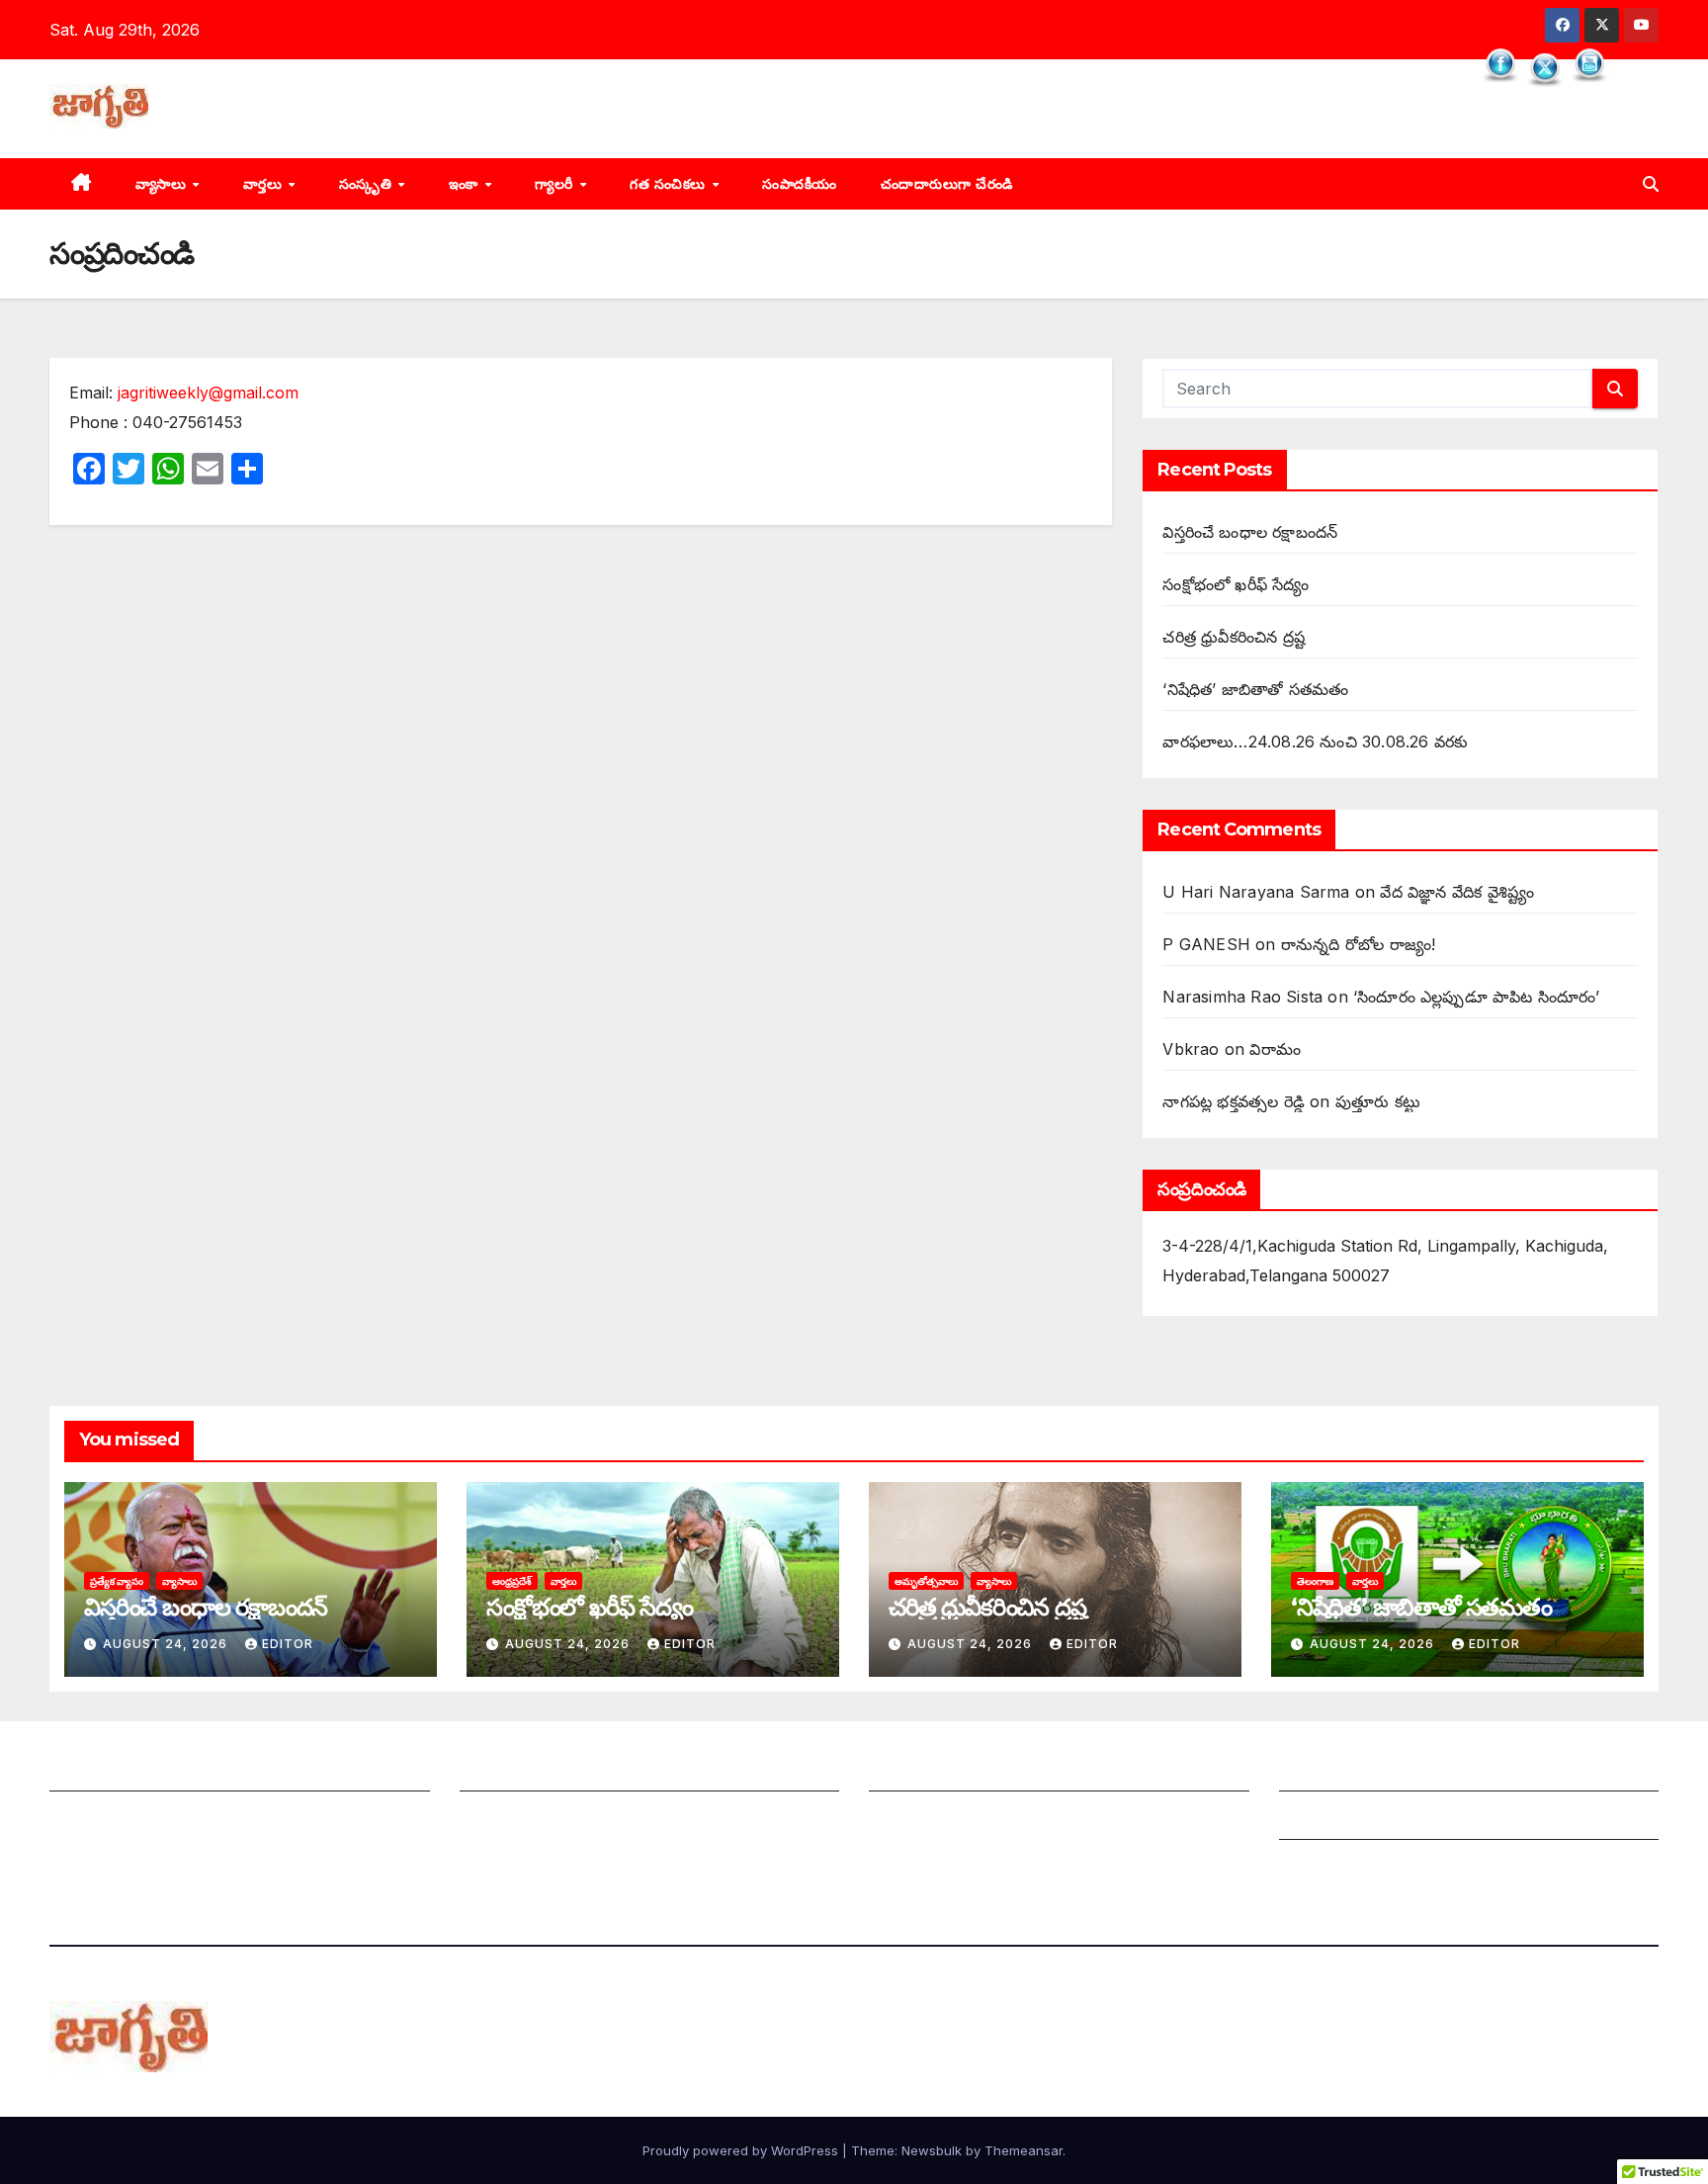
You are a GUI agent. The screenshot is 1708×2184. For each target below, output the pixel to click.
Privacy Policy (1334, 1869)
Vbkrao (1191, 1049)
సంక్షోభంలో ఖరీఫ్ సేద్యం (1236, 584)
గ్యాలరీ (556, 184)
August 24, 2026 (167, 1644)
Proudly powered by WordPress (742, 2150)
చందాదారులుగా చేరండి (947, 184)
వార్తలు (265, 184)
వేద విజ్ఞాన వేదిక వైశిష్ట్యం (1457, 892)
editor (288, 1644)
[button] (1651, 184)
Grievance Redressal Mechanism (1405, 1772)
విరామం (1275, 1049)
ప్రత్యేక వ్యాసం (117, 1581)
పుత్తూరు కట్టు (1378, 1101)
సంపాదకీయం (800, 184)
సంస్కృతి (368, 184)
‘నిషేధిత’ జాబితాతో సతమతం (1255, 689)
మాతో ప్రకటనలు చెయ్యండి (543, 1820)
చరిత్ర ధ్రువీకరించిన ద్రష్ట (1234, 637)
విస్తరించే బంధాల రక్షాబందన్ (1250, 532)
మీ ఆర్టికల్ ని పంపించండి (537, 1772)
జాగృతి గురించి (96, 1772)
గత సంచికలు (670, 184)
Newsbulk (932, 2150)
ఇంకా (466, 184)
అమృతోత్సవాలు (926, 1581)
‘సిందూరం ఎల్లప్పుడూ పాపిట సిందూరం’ (1477, 997)
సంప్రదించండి (90, 1820)
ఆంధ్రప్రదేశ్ (512, 1581)
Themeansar (1024, 2150)
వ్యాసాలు (163, 184)
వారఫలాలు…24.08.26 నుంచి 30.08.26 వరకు (1315, 742)
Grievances (1322, 1820)
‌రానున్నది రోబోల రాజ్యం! (1358, 944)
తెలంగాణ (1315, 1581)
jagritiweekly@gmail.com (208, 393)
